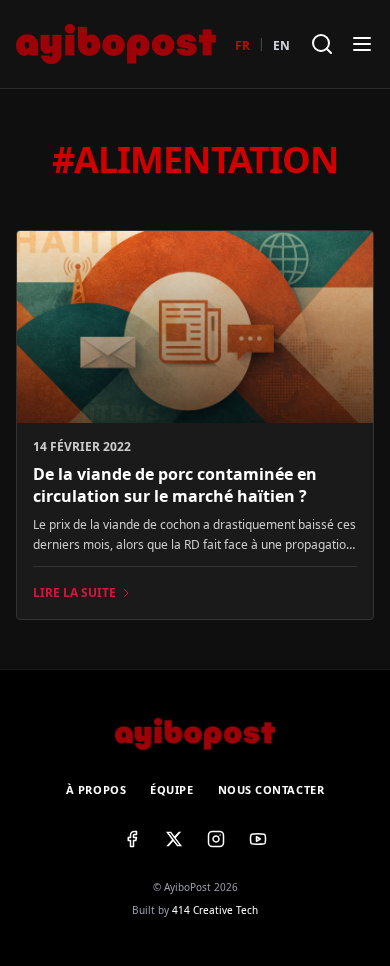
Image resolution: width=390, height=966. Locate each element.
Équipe (171, 789)
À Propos (96, 789)
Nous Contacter (271, 789)
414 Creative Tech (215, 910)
